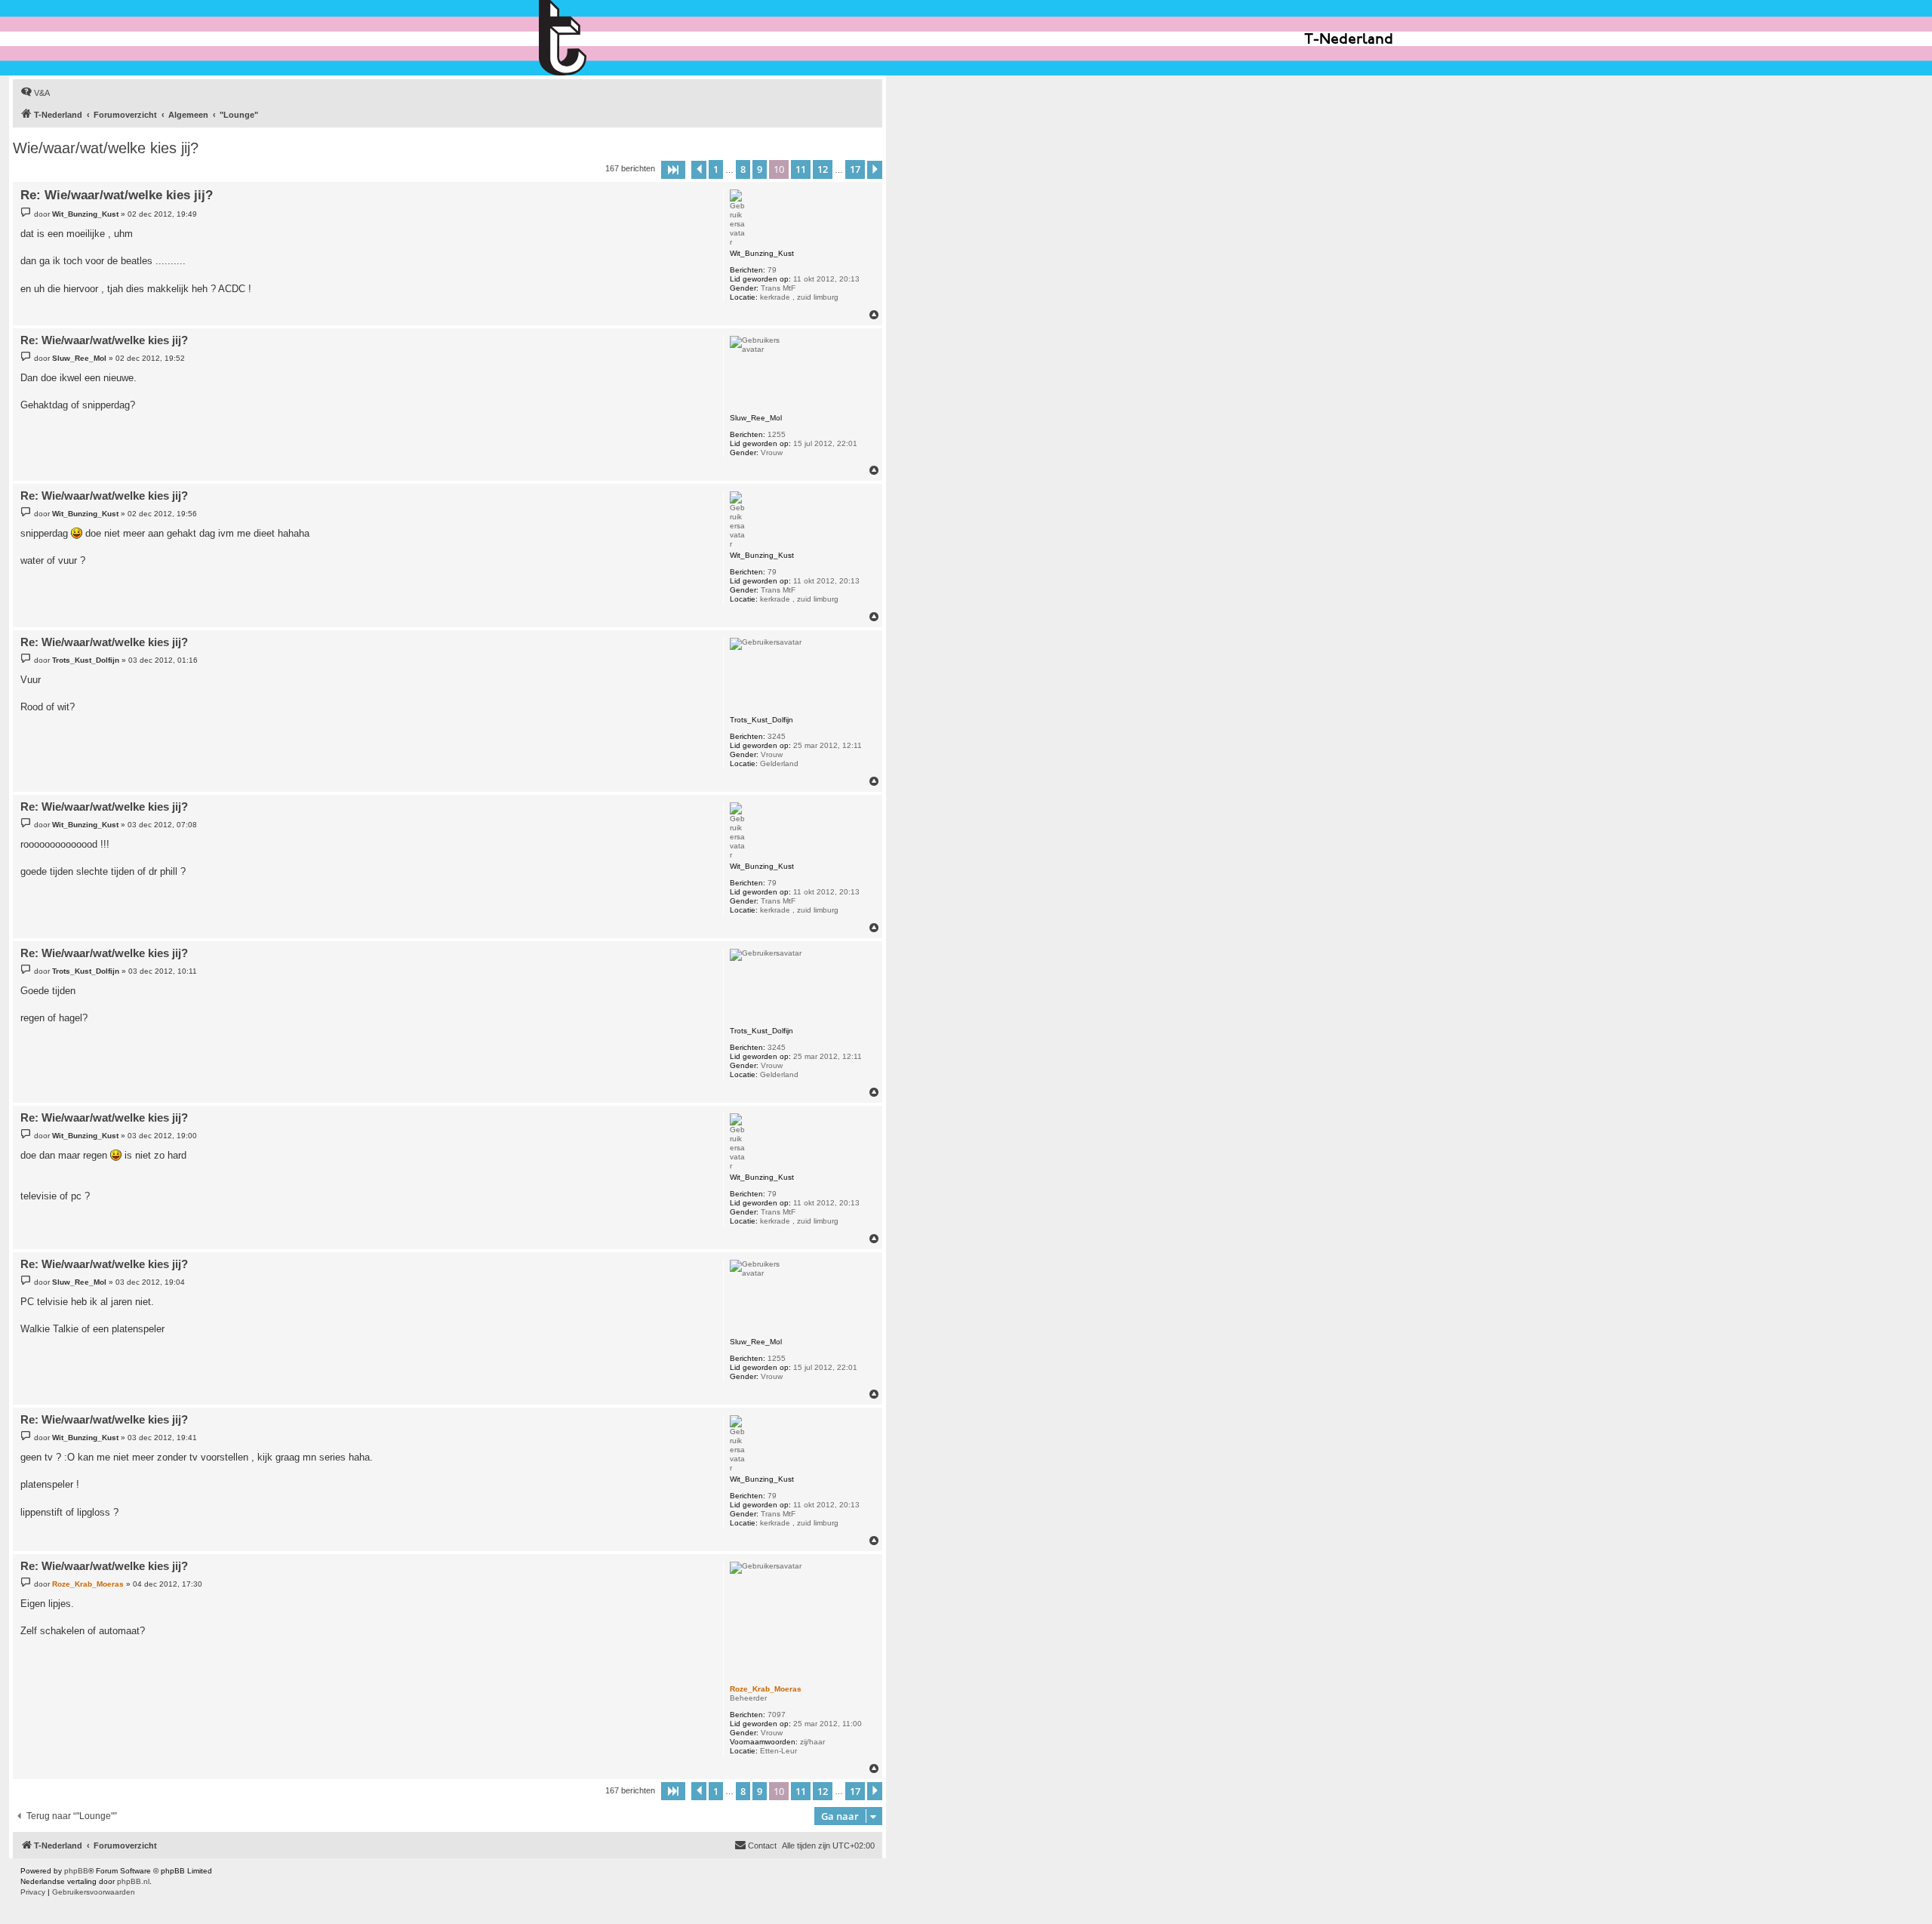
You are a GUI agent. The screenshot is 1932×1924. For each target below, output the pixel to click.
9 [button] (760, 169)
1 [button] (716, 169)
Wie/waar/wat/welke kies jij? (106, 148)
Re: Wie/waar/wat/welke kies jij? (117, 195)
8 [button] (743, 169)
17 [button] (855, 169)
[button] (673, 170)
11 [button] (801, 169)
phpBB (76, 1871)
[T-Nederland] (595, 38)
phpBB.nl (133, 1881)
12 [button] (823, 169)
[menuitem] (35, 93)
